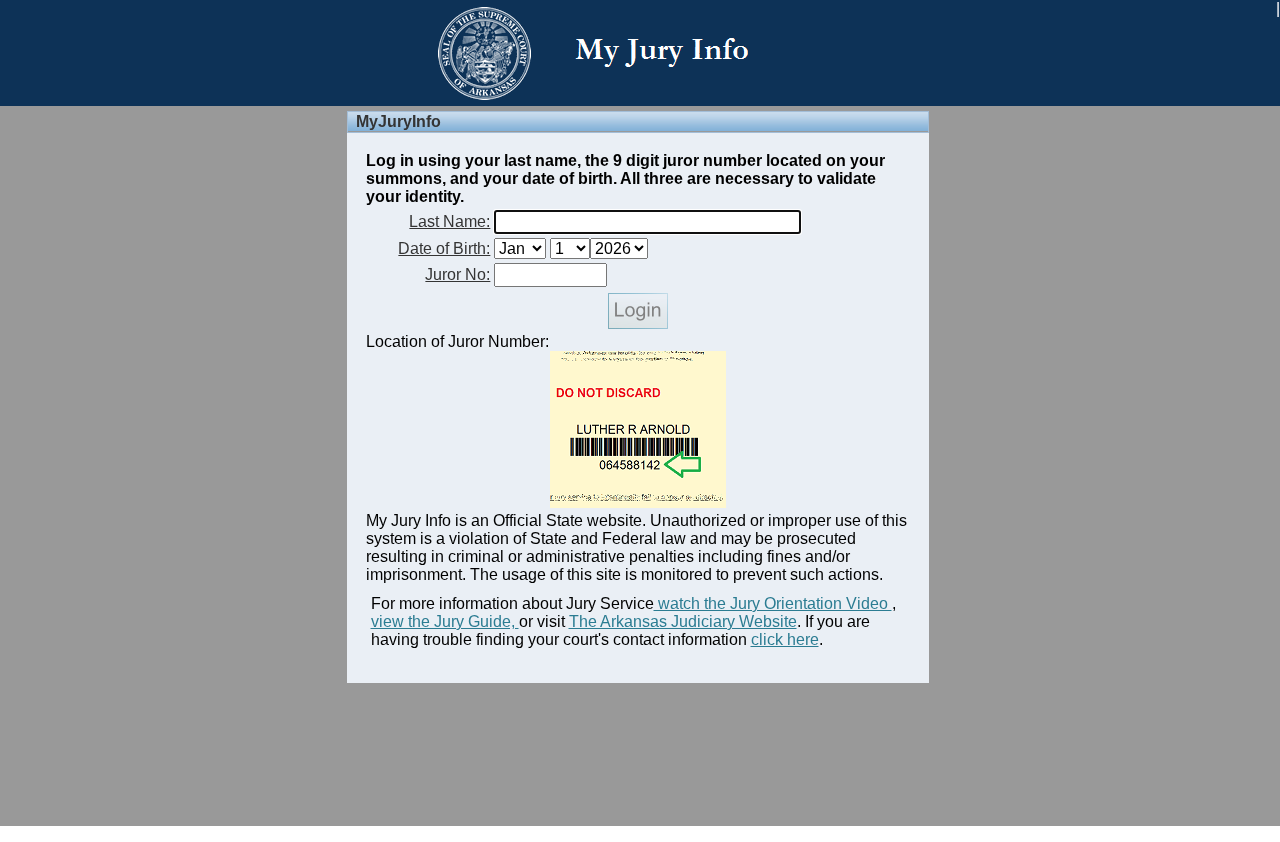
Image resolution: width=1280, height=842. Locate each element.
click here (785, 639)
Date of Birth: (444, 248)
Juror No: (457, 274)
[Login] (638, 323)
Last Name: (449, 221)
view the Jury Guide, (445, 621)
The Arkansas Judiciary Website (683, 621)
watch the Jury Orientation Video (773, 603)
